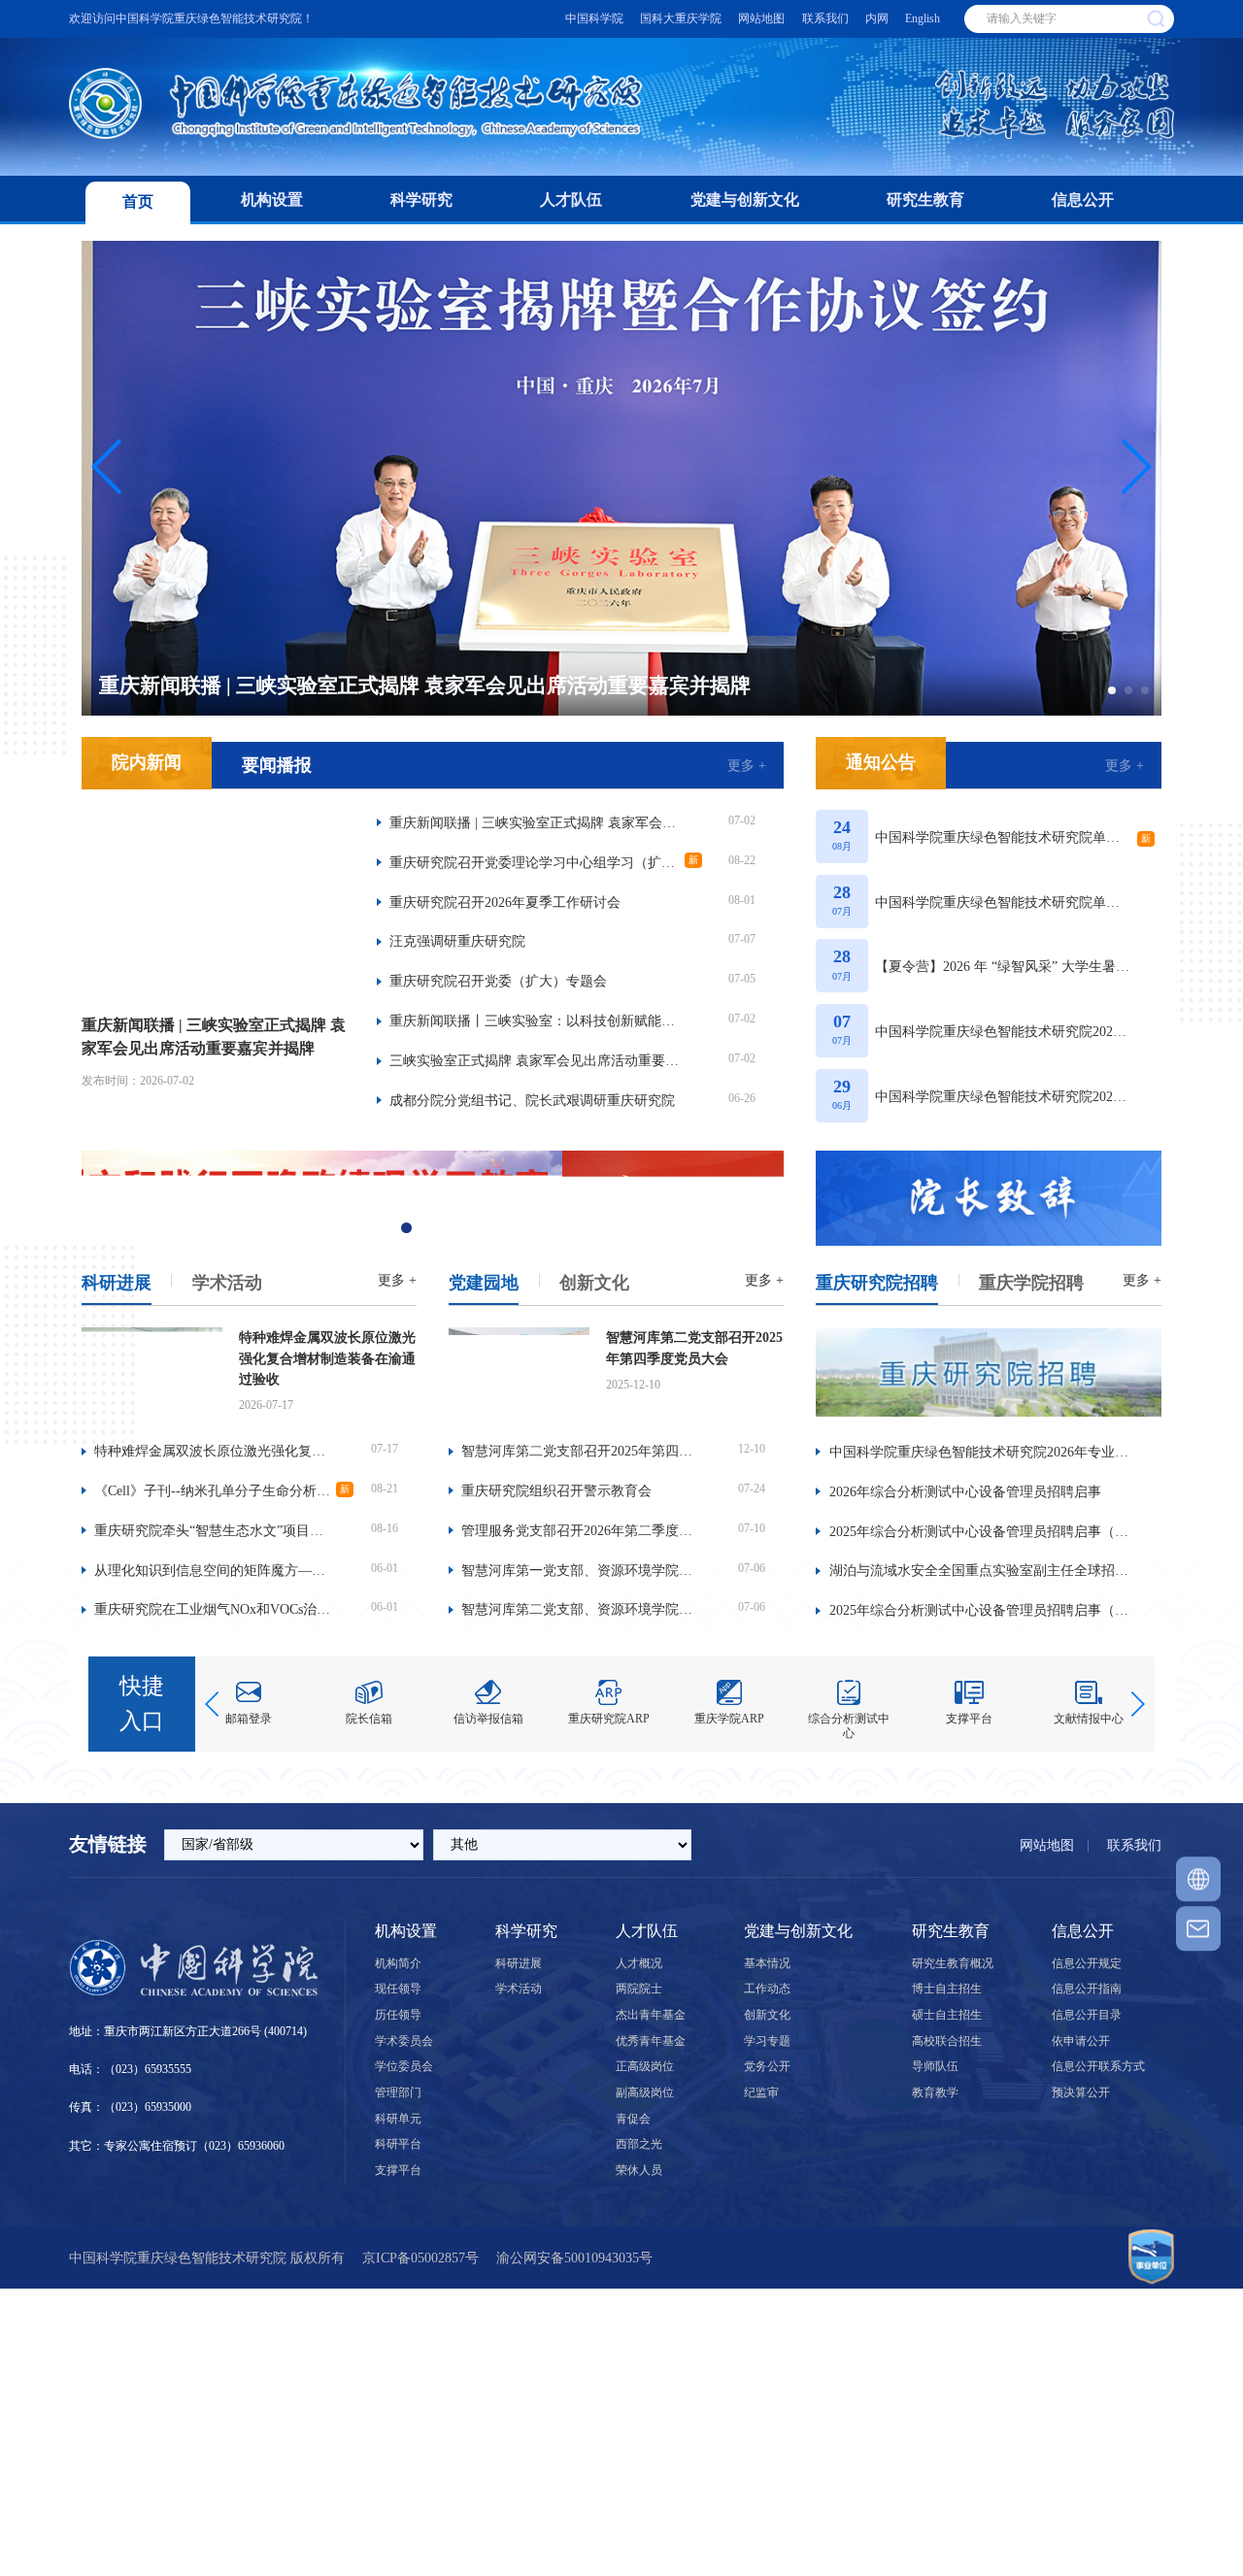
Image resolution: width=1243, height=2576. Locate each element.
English (923, 18)
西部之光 (639, 2144)
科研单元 (398, 2119)
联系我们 (825, 18)
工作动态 (767, 1989)
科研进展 (117, 1283)
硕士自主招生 (947, 2015)
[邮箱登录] (1198, 1928)
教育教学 (935, 2092)
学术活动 (227, 1283)
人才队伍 (571, 200)
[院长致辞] (989, 1198)
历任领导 (398, 2015)
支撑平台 (398, 2170)
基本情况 (767, 1963)
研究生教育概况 (953, 1963)
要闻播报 (277, 765)
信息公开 (1083, 200)
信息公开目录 (1087, 2015)
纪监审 (761, 2092)
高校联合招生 (947, 2041)
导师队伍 (935, 2066)
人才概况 (639, 1963)
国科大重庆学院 (681, 18)
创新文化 (594, 1283)
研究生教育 (925, 200)
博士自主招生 (947, 1989)
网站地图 (761, 18)
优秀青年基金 (651, 2041)
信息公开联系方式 (1098, 2066)
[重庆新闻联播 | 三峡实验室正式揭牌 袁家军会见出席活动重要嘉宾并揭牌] (215, 904)
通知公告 (881, 762)
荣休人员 (639, 2170)
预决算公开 (1081, 2092)
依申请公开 (1081, 2041)
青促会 (633, 2119)
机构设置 (272, 200)
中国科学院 (594, 18)
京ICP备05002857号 (420, 2258)
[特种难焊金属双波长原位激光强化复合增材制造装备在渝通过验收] (152, 1374)
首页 (138, 201)
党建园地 (484, 1283)
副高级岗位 (645, 2092)
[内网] (1198, 1880)
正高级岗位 (645, 2066)
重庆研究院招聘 (877, 1283)
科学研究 (421, 200)
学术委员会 (404, 2041)
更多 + (747, 765)
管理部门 (398, 2092)
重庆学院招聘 (1031, 1283)
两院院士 (639, 1989)
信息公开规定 (1087, 1963)
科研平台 (398, 2144)
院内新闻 (147, 762)
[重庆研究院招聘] (989, 1376)
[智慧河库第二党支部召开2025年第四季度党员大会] (519, 1374)
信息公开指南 (1087, 1989)
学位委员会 (404, 2066)
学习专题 (767, 2041)
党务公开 (767, 2066)
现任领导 (398, 1989)
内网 (877, 18)
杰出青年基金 (651, 2015)
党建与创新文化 (745, 200)
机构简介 (398, 1963)
